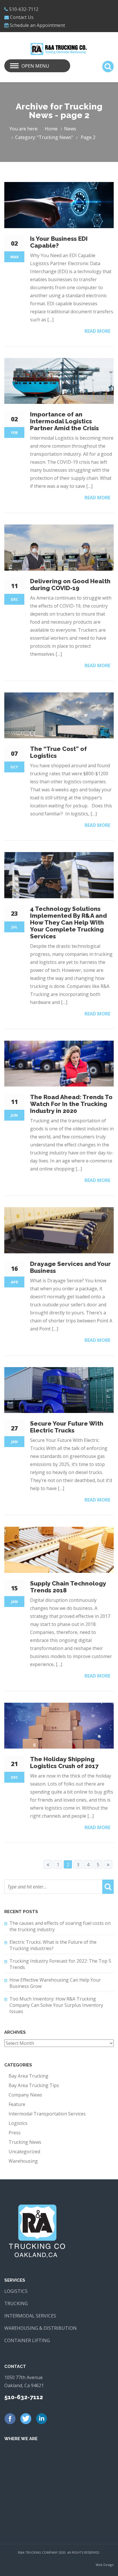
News (70, 129)
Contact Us (22, 17)
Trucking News (25, 2142)
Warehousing (23, 2161)
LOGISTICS (16, 2291)
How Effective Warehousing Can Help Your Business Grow (55, 1983)
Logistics (18, 2123)
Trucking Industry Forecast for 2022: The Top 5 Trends (60, 1964)
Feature (17, 2104)
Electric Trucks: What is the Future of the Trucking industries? (53, 1945)
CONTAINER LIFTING (27, 2340)
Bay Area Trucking (28, 2076)
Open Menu (35, 66)
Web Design (105, 2565)
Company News (25, 2095)
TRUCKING (16, 2303)
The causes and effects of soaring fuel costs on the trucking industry (60, 1926)
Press (15, 2133)
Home (51, 129)
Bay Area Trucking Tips (34, 2085)
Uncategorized (24, 2152)
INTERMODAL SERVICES (30, 2316)
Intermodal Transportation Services (47, 2114)
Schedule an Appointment (37, 25)
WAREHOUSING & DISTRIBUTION (41, 2328)
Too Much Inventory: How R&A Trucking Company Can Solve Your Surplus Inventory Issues (56, 2005)
